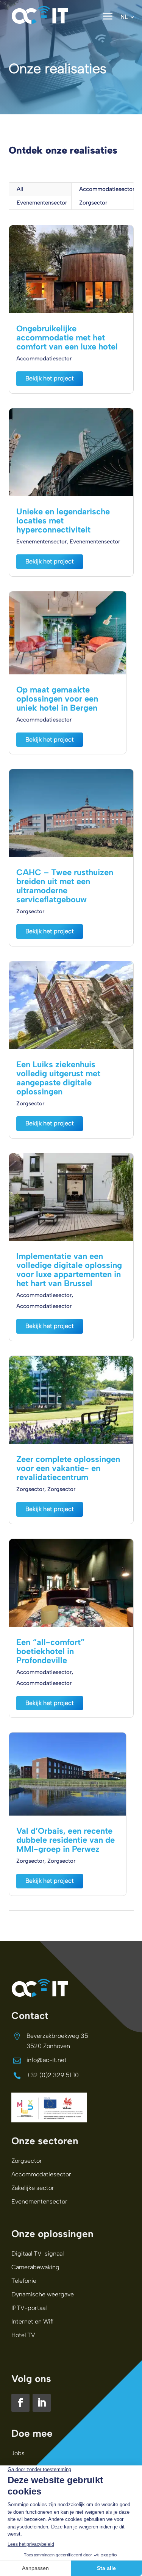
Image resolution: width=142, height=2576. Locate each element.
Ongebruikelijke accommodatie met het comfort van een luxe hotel (67, 338)
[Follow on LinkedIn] (42, 2403)
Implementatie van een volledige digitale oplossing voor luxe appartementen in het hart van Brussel (69, 1270)
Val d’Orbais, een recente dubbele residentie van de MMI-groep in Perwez (66, 1840)
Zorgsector (93, 203)
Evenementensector (42, 203)
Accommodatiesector (107, 189)
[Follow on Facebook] (20, 2403)
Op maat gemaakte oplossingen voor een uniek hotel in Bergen (57, 699)
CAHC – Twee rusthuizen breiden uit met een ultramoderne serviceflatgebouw (65, 886)
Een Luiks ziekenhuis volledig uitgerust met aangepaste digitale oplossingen (58, 1078)
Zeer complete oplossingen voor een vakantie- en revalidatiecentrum (68, 1468)
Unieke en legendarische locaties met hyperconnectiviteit (63, 521)
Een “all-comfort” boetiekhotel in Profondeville (51, 1651)
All (20, 189)
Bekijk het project (50, 378)
